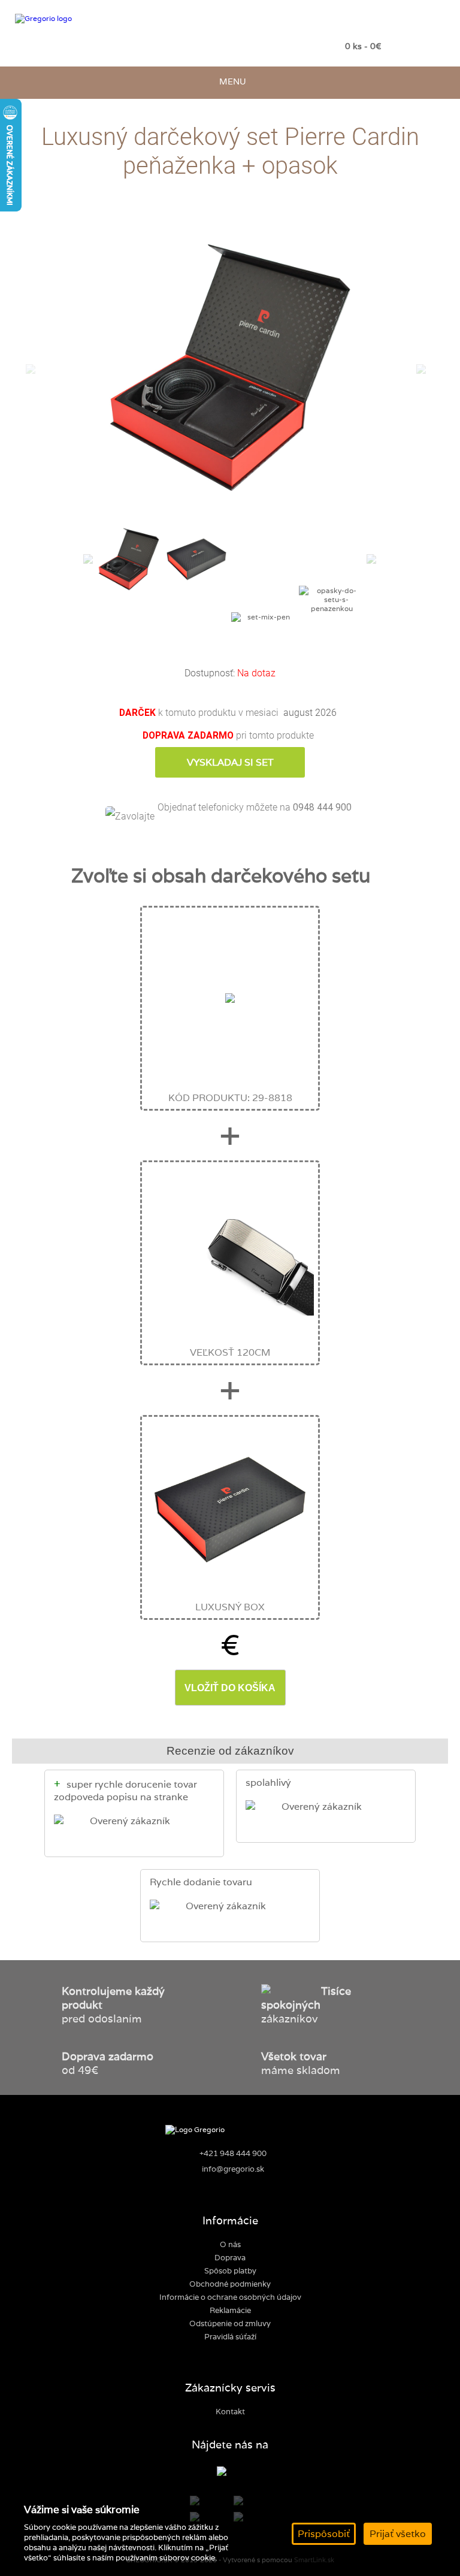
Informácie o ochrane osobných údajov (230, 2297)
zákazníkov (306, 2005)
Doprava (230, 2258)
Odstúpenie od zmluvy (230, 2323)
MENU (230, 81)
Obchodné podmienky (230, 2284)
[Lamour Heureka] (230, 2472)
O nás (230, 2244)
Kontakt (230, 2412)
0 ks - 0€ (363, 46)
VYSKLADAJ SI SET (230, 762)
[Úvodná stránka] (95, 19)
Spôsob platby (230, 2271)
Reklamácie (230, 2310)
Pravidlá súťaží (230, 2337)
